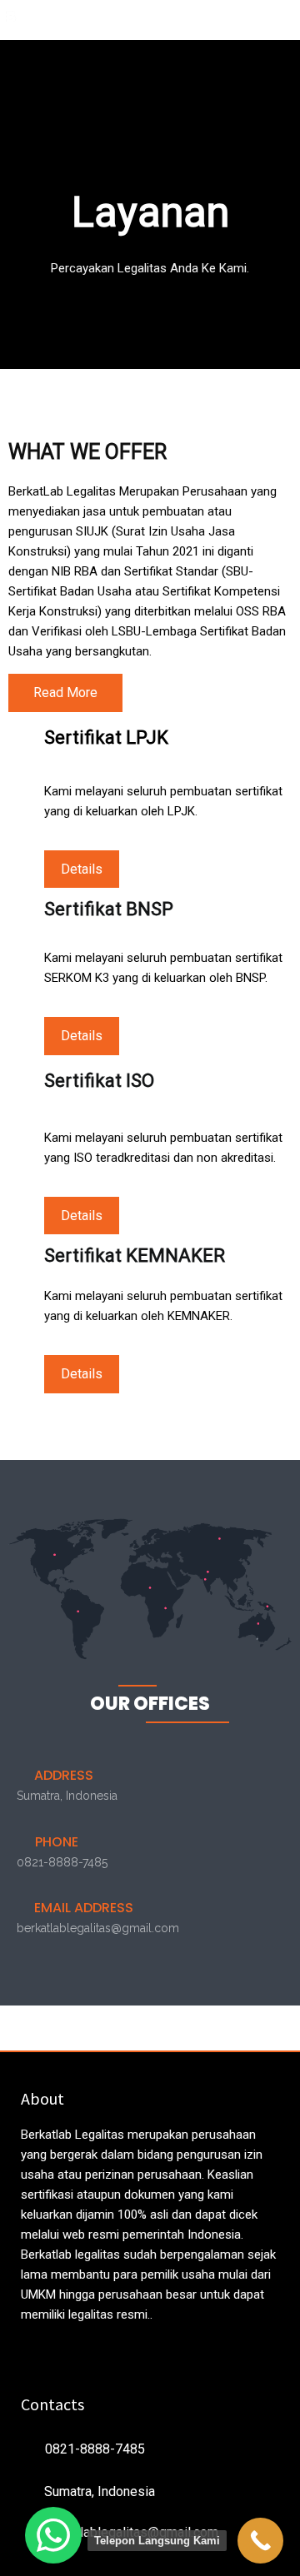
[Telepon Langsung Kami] (260, 2541)
